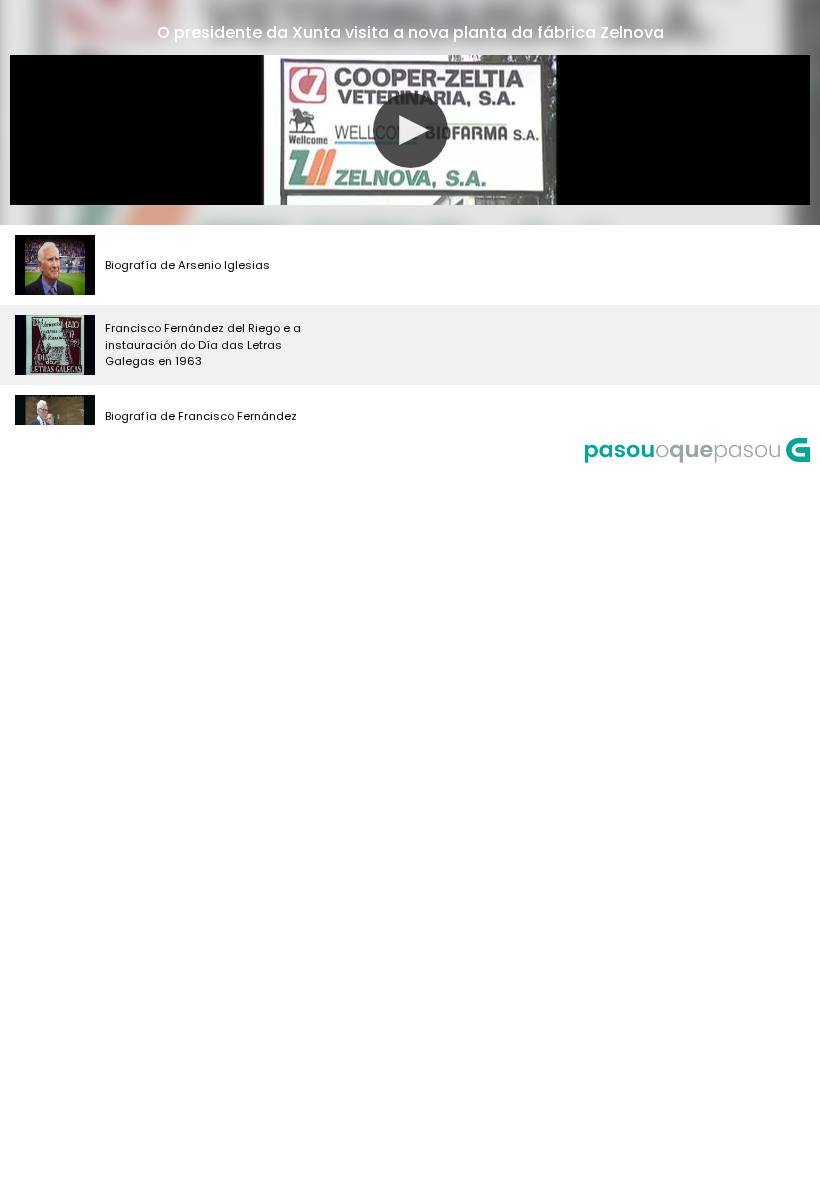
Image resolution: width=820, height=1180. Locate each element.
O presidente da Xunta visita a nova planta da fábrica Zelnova (410, 32)
